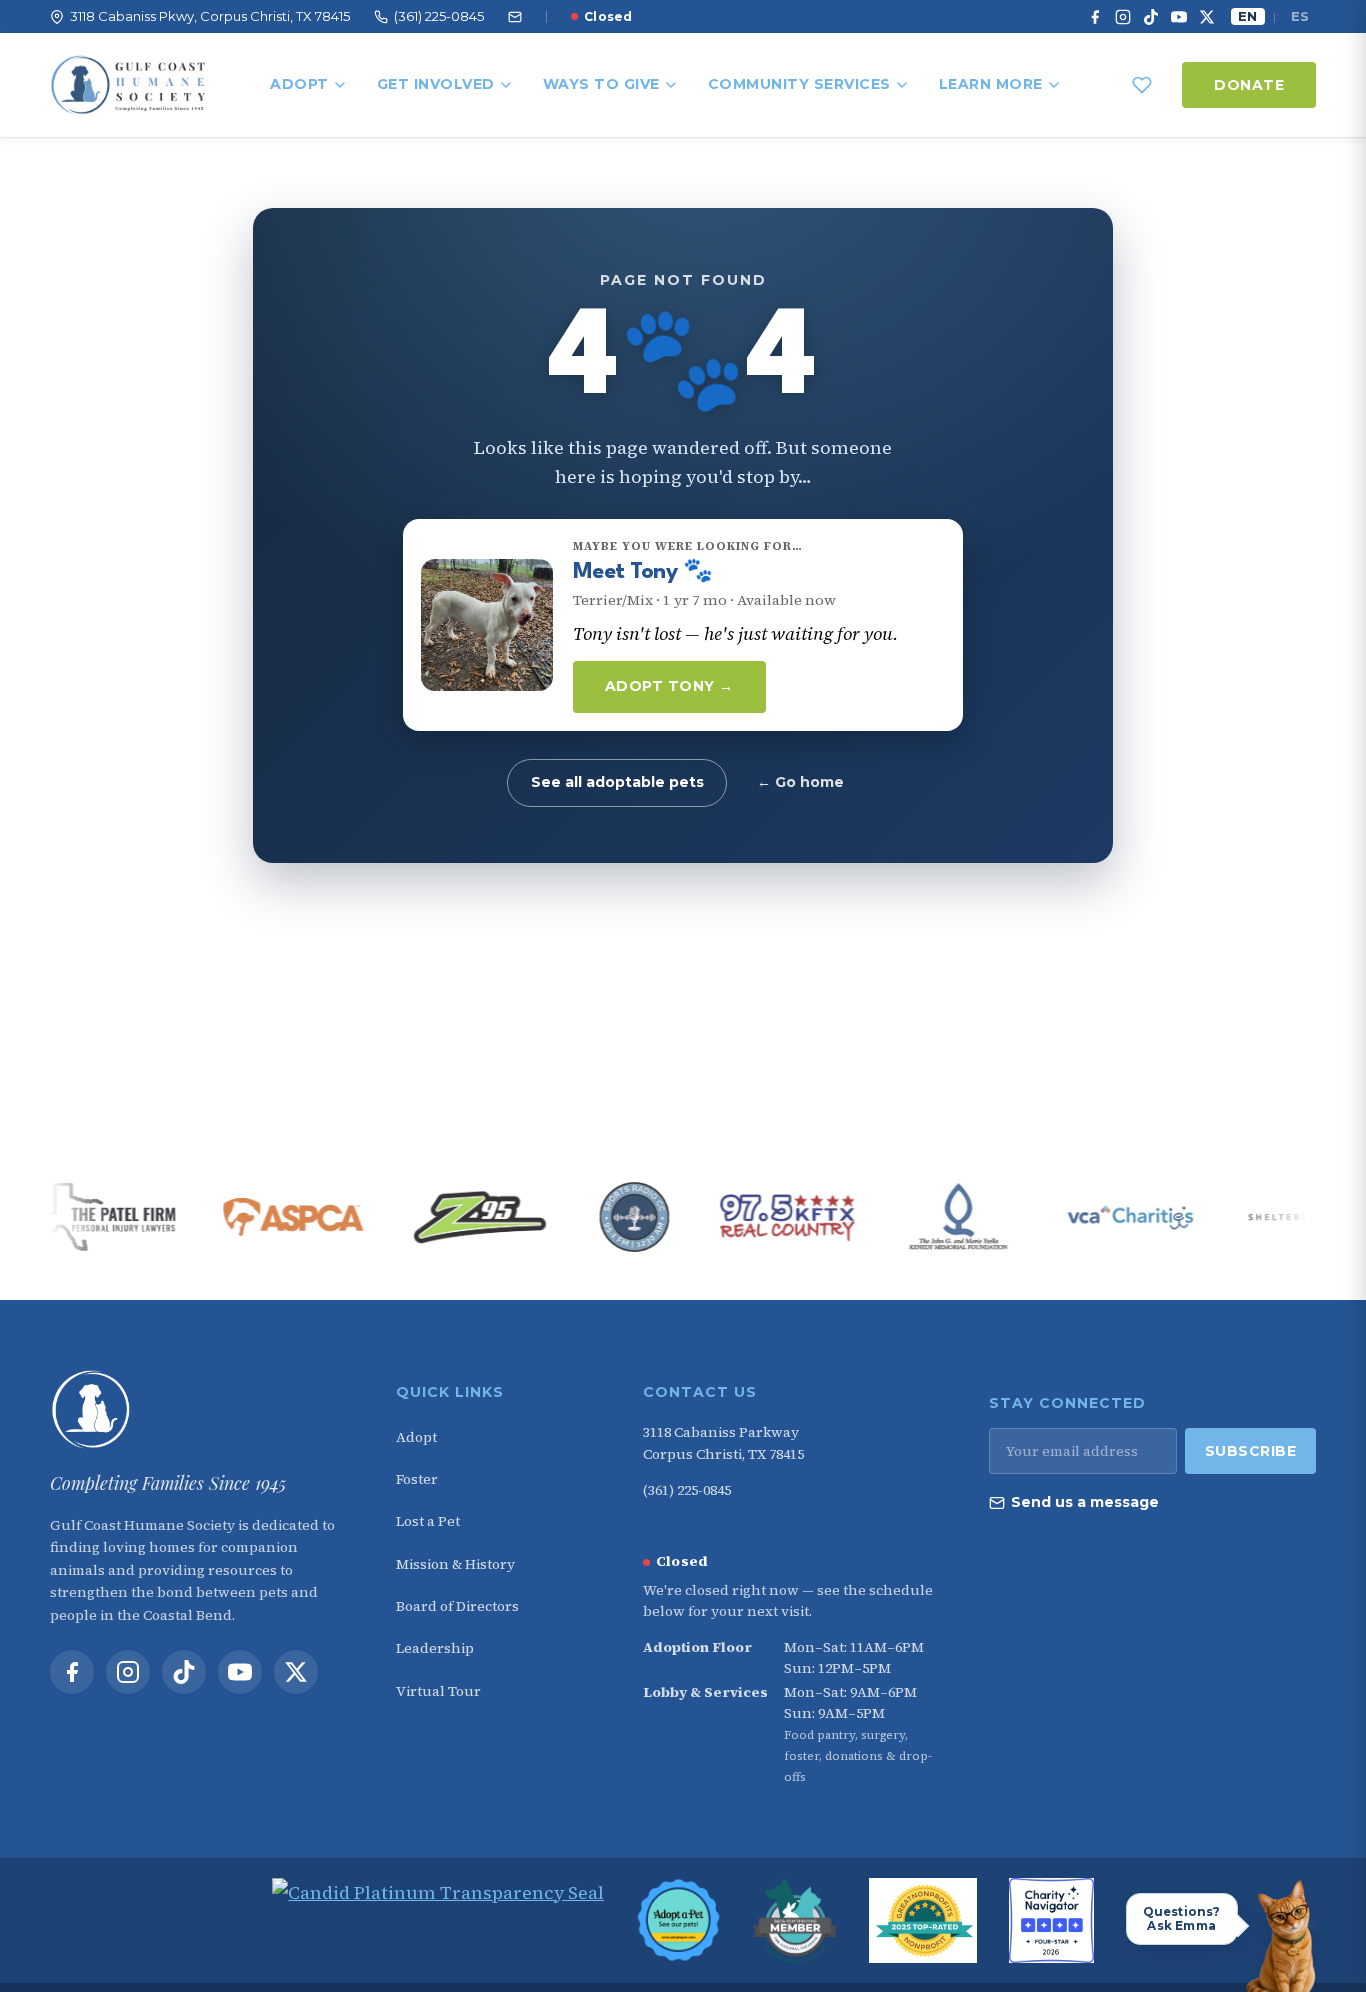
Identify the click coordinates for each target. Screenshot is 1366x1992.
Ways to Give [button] (601, 84)
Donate (1249, 85)
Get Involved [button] (436, 84)
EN (1247, 16)
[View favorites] (1142, 85)
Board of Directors (457, 1606)
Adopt (299, 84)
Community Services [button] (799, 84)
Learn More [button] (991, 84)
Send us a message (1085, 1502)
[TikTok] (1151, 17)
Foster (417, 1479)
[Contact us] (515, 17)
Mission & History (455, 1564)
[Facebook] (1095, 17)
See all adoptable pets (617, 782)
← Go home (800, 782)
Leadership (435, 1648)
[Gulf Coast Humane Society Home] (198, 1410)
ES (1300, 16)
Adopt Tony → (669, 686)
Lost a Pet (428, 1521)
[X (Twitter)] (1207, 17)
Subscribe (1251, 1451)
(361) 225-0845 (687, 1490)
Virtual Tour (438, 1691)
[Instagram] (1123, 17)
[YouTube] (1179, 17)
